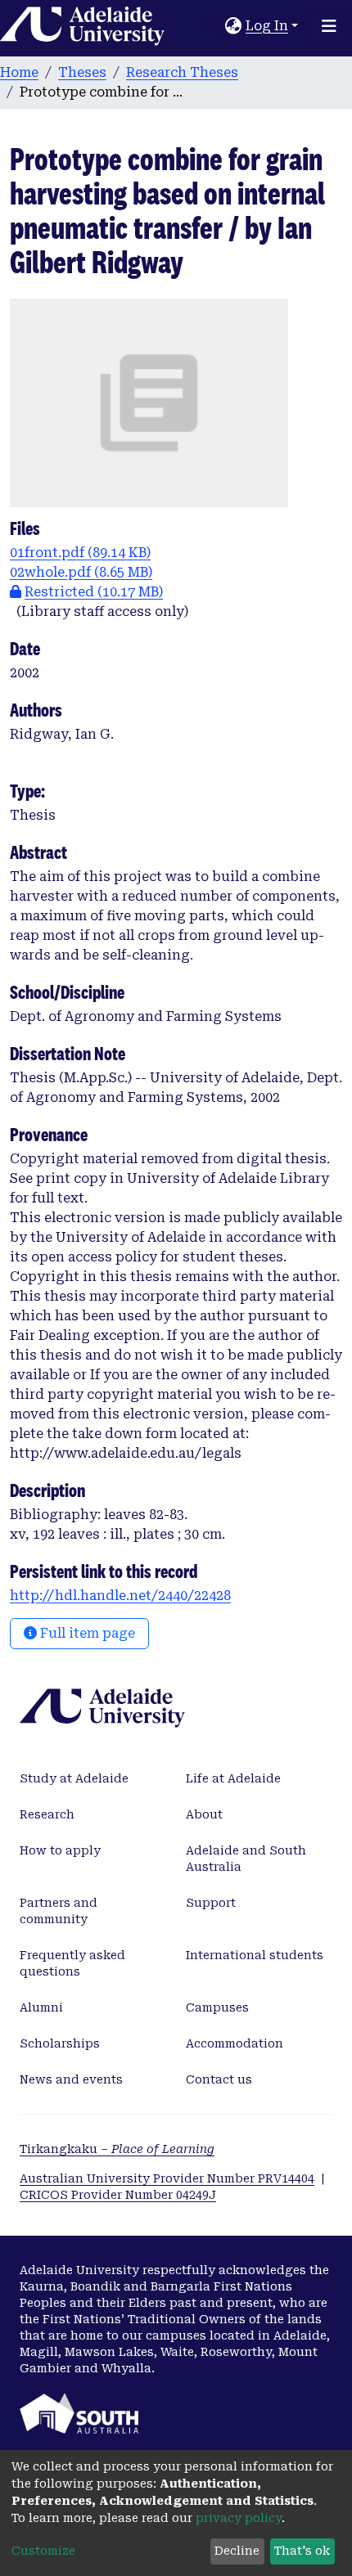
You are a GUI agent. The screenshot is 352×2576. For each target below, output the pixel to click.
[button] (234, 26)
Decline (237, 2551)
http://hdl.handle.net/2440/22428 (120, 1596)
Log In (267, 26)
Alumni (41, 2007)
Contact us (219, 2079)
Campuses (217, 2007)
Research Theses (182, 72)
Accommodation (235, 2043)
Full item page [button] (86, 1633)
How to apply (60, 1850)
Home (19, 72)
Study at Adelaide (74, 1778)
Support (211, 1903)
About (204, 1814)
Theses (82, 72)
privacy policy (239, 2518)
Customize (43, 2551)
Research (47, 1814)
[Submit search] (213, 26)
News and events (71, 2079)
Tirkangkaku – (117, 2149)
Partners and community (59, 1911)
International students (255, 1955)
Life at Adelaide (233, 1778)
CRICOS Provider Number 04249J (118, 2195)
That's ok (302, 2551)
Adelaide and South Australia (246, 1859)
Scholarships (60, 2043)
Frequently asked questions (72, 1963)
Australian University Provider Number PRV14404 (167, 2178)
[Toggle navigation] (329, 26)
